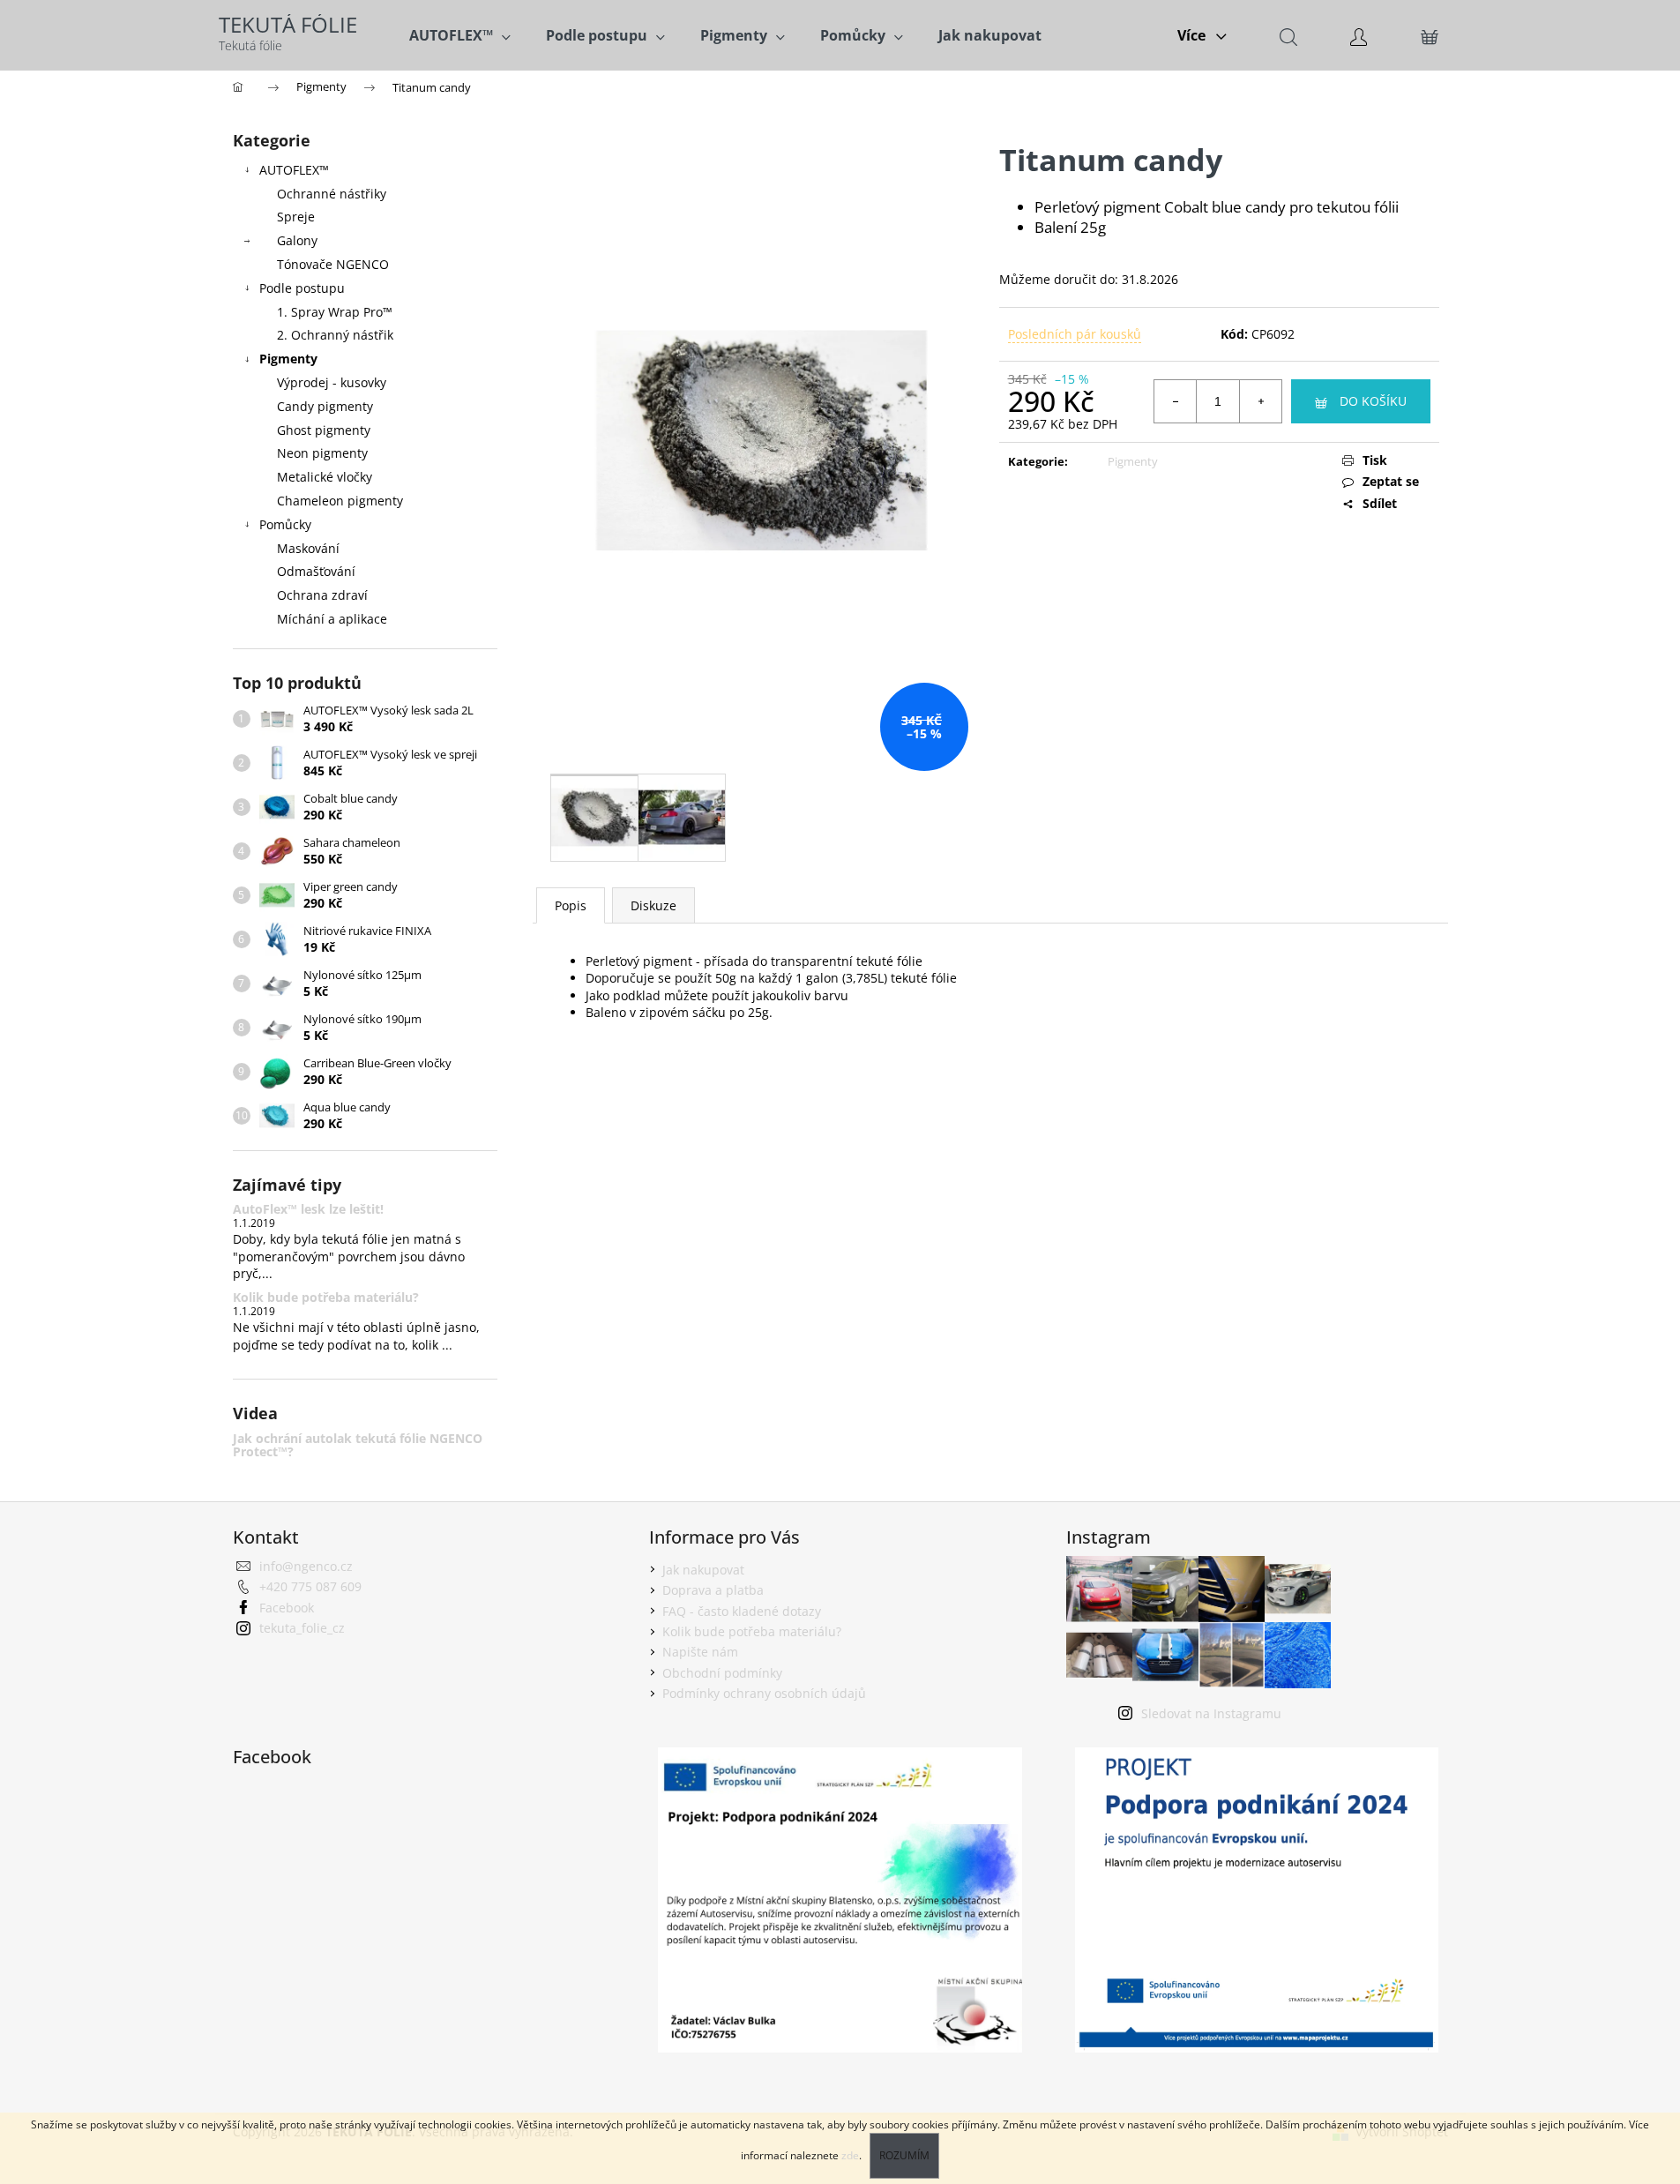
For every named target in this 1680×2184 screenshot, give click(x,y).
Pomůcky (285, 524)
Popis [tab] (571, 905)
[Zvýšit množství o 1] (1260, 401)
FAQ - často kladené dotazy (742, 1611)
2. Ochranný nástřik (335, 335)
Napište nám (700, 1652)
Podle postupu (302, 288)
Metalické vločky (325, 477)
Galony (297, 240)
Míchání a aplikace (332, 619)
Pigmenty (288, 359)
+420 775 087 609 (310, 1586)
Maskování (308, 548)
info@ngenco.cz (306, 1566)
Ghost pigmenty (324, 430)
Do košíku (1373, 401)
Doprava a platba (713, 1590)
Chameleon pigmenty (340, 501)
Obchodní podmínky (722, 1673)
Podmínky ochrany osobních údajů (764, 1693)
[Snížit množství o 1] (1176, 401)
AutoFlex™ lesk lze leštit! (308, 1209)
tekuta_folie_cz (302, 1628)
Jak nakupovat (703, 1570)
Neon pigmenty (322, 453)
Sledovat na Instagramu (1211, 1713)
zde (850, 2155)
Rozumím (904, 2155)
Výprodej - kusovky (332, 382)
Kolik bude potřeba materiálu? (326, 1297)
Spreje (296, 217)
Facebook (287, 1608)
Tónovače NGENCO (333, 264)
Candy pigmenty (325, 406)
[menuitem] (460, 35)
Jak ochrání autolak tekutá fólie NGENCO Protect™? (358, 1445)
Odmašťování (316, 571)
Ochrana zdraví (322, 595)
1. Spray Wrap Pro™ (335, 312)
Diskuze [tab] (653, 905)
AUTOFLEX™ (294, 170)
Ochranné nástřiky (332, 194)
